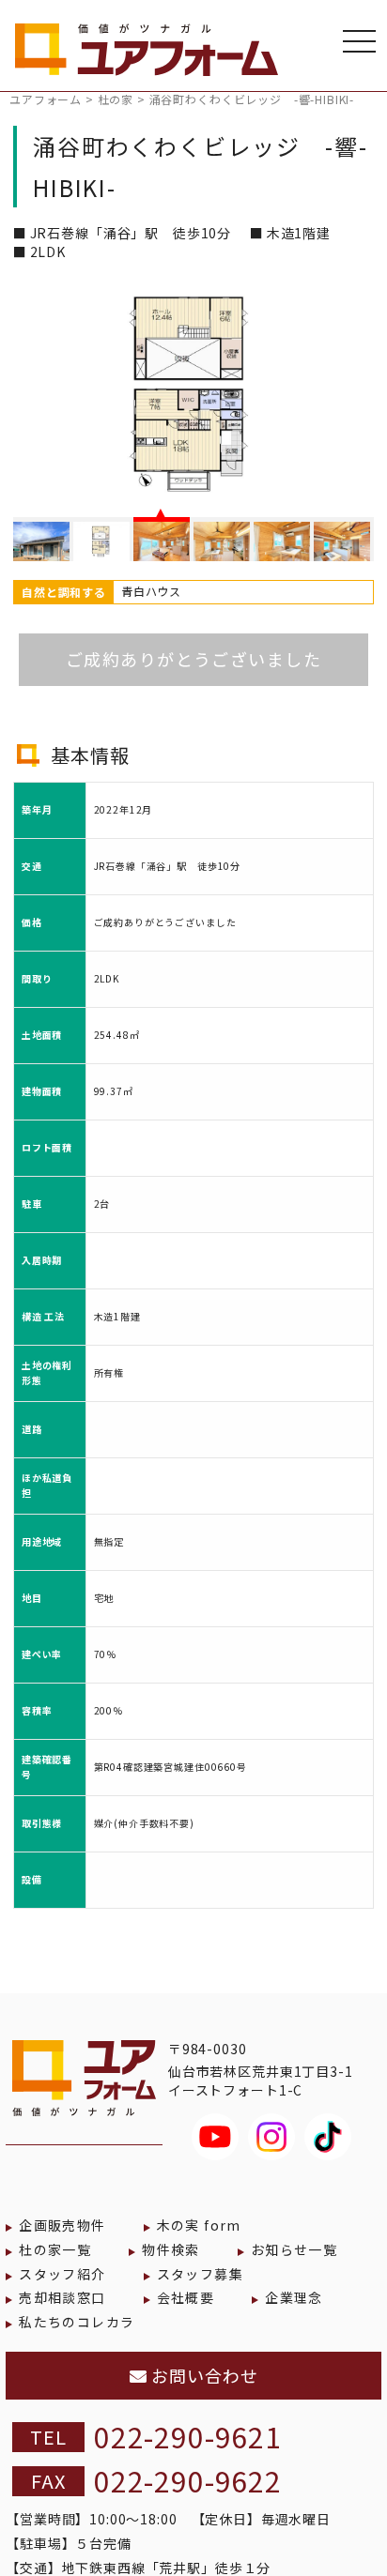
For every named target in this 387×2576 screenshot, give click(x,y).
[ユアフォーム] (147, 56)
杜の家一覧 (55, 2249)
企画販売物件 (62, 2225)
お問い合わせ (202, 2375)
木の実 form (199, 2225)
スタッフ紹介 (62, 2274)
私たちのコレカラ (77, 2322)
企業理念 (294, 2297)
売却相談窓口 (62, 2297)
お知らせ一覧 (294, 2249)
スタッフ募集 (200, 2274)
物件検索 (171, 2249)
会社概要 (186, 2297)
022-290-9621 (188, 2436)
